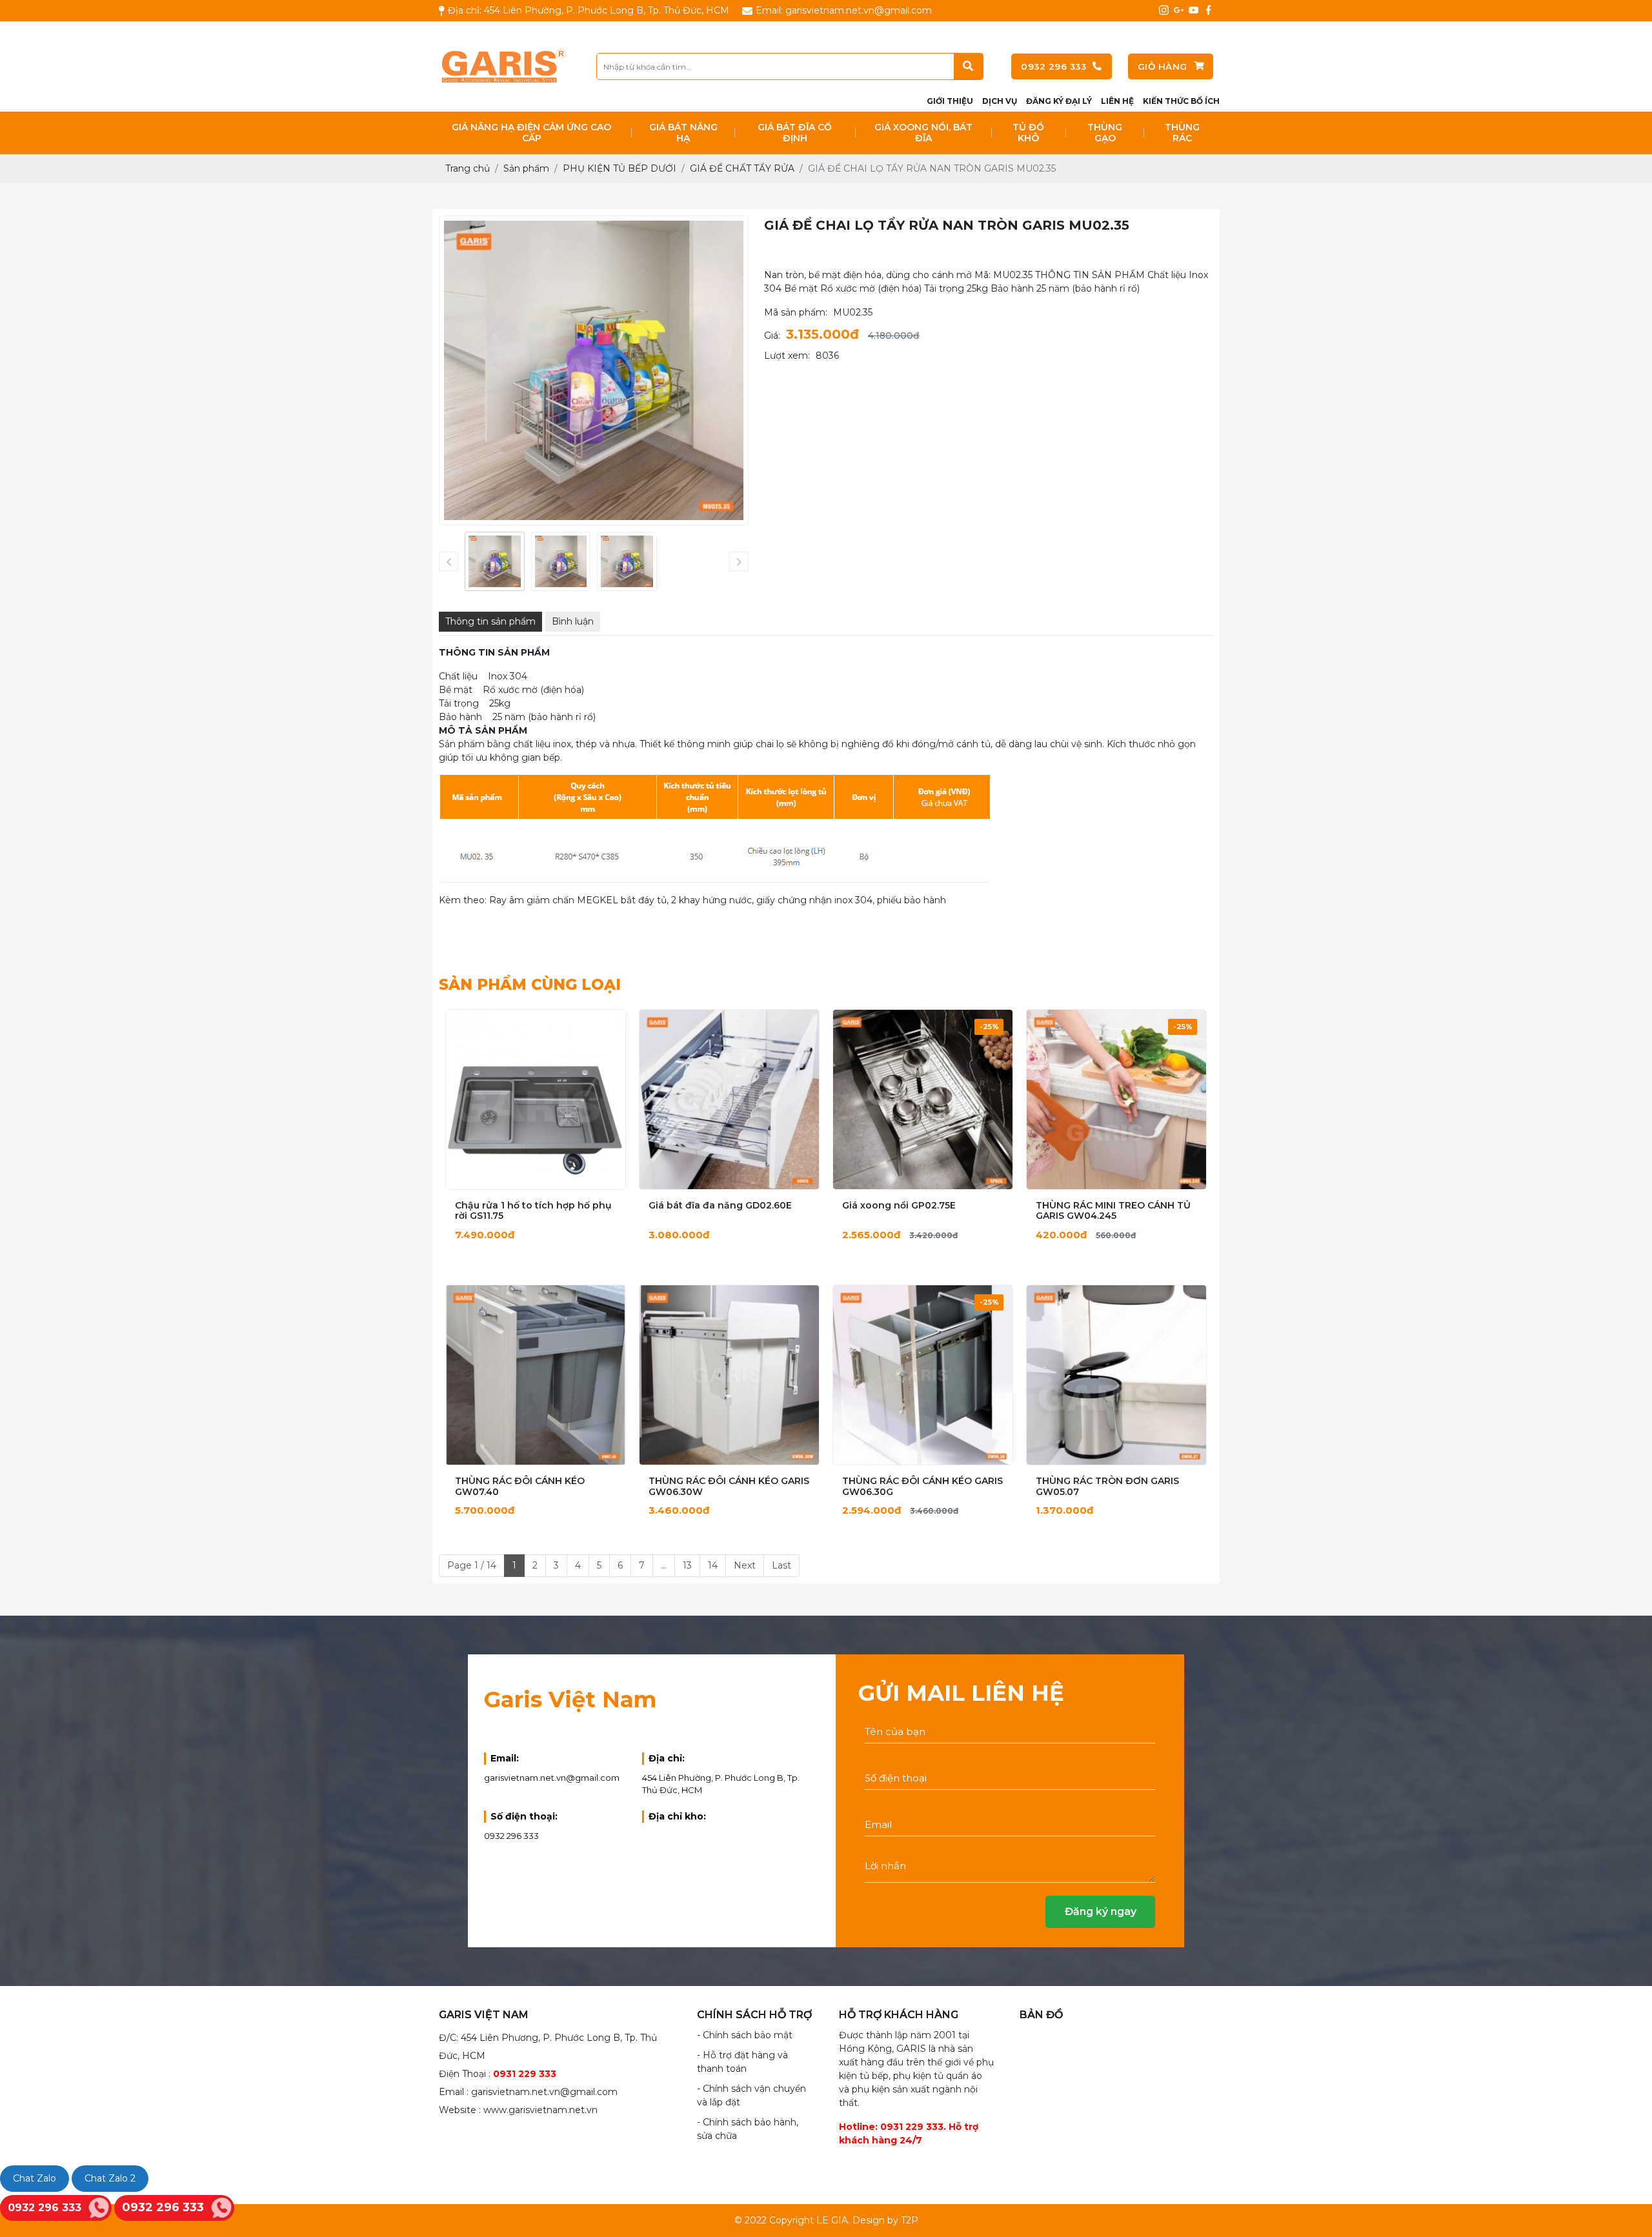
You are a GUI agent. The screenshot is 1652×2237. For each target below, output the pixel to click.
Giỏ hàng (1163, 66)
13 (687, 1565)
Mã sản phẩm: (796, 312)
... (664, 1565)
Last (781, 1565)
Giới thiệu (950, 101)
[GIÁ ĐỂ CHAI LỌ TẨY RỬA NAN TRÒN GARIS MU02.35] (495, 562)
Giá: (772, 336)
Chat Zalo (35, 2178)
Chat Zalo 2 (110, 2178)
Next (745, 1565)
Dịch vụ (1000, 101)
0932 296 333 (1053, 66)
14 (713, 1565)
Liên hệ (1117, 101)
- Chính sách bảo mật (745, 2035)
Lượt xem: (787, 356)
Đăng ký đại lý (1059, 101)
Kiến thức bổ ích (1181, 101)
